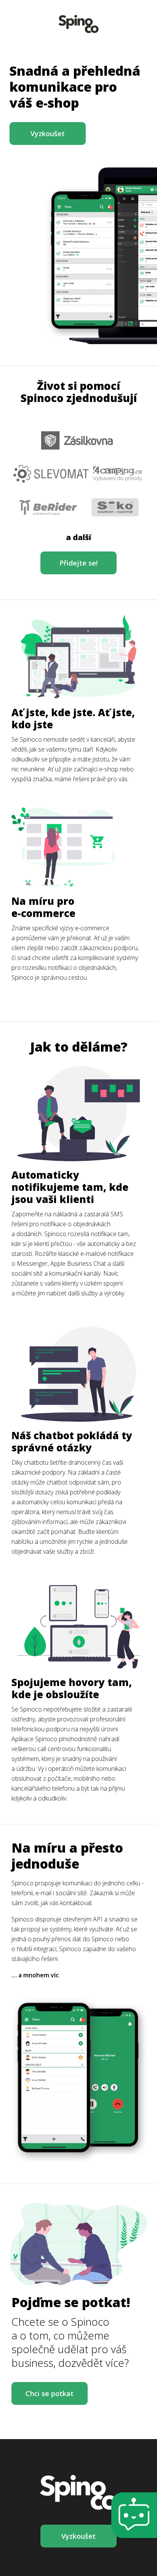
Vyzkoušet (48, 133)
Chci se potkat (50, 2393)
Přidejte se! (78, 563)
